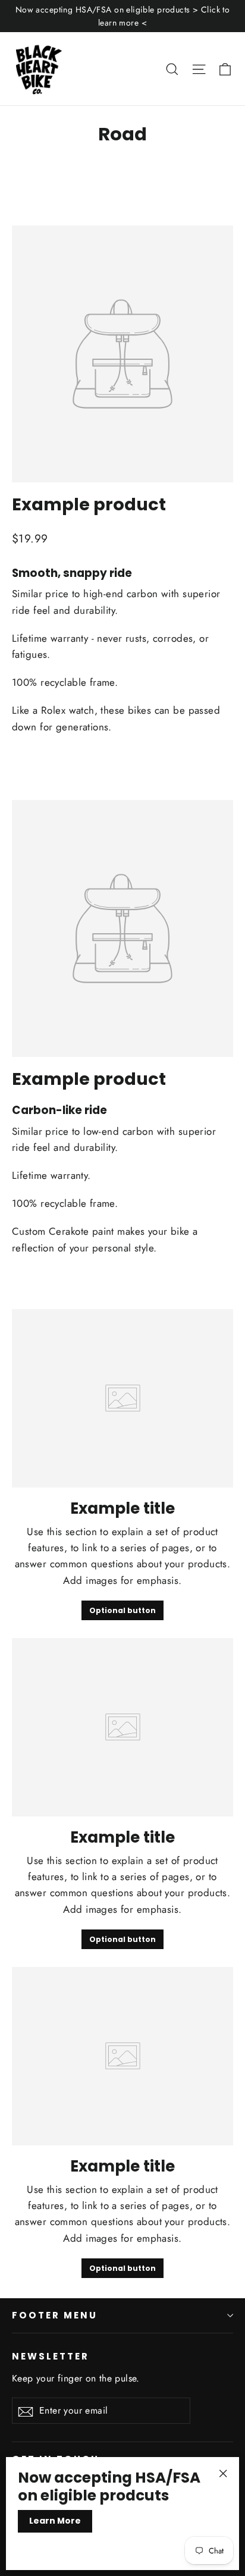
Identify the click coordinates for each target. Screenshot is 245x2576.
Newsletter (51, 2356)
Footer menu (55, 2315)
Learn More (55, 2521)
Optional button (122, 1610)
